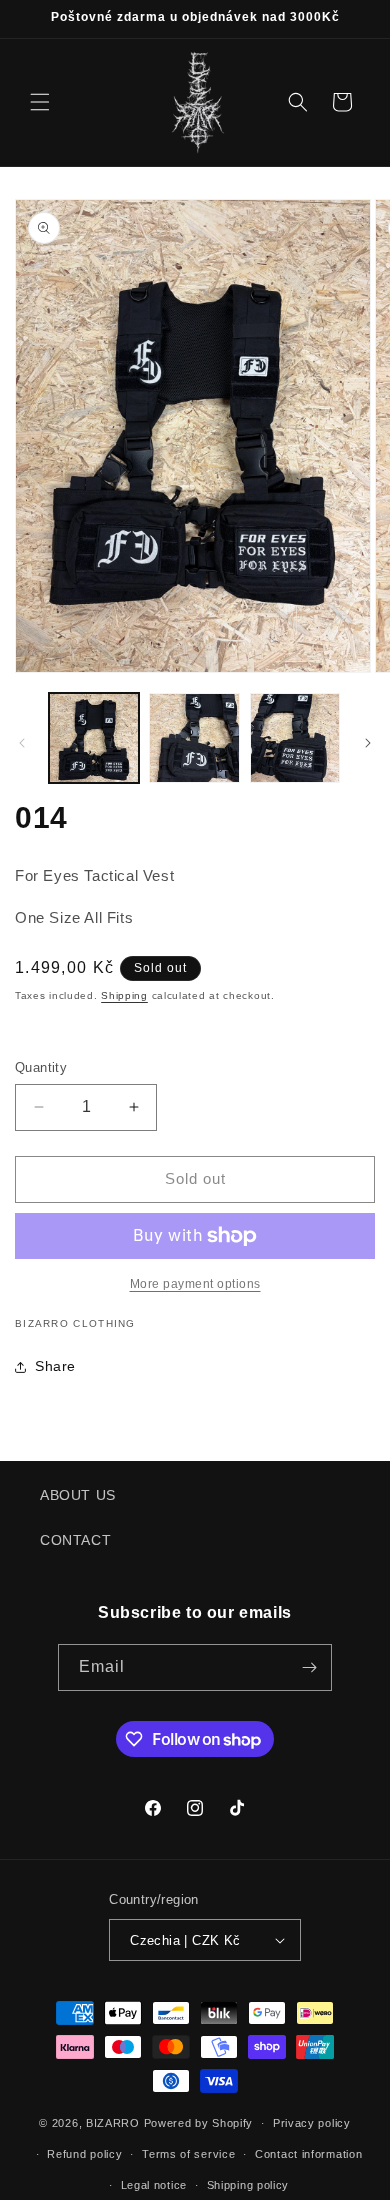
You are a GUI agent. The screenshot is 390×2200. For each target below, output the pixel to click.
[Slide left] (22, 743)
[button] (40, 102)
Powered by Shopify (199, 2123)
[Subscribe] (309, 1667)
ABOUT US (78, 1495)
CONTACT (75, 1540)
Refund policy (84, 2154)
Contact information (308, 2154)
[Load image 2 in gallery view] (194, 738)
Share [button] (55, 1366)
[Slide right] (368, 743)
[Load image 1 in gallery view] (94, 738)
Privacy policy (312, 2123)
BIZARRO (113, 2123)
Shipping (124, 995)
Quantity (41, 1067)
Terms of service (188, 2154)
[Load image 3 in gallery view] (295, 738)
